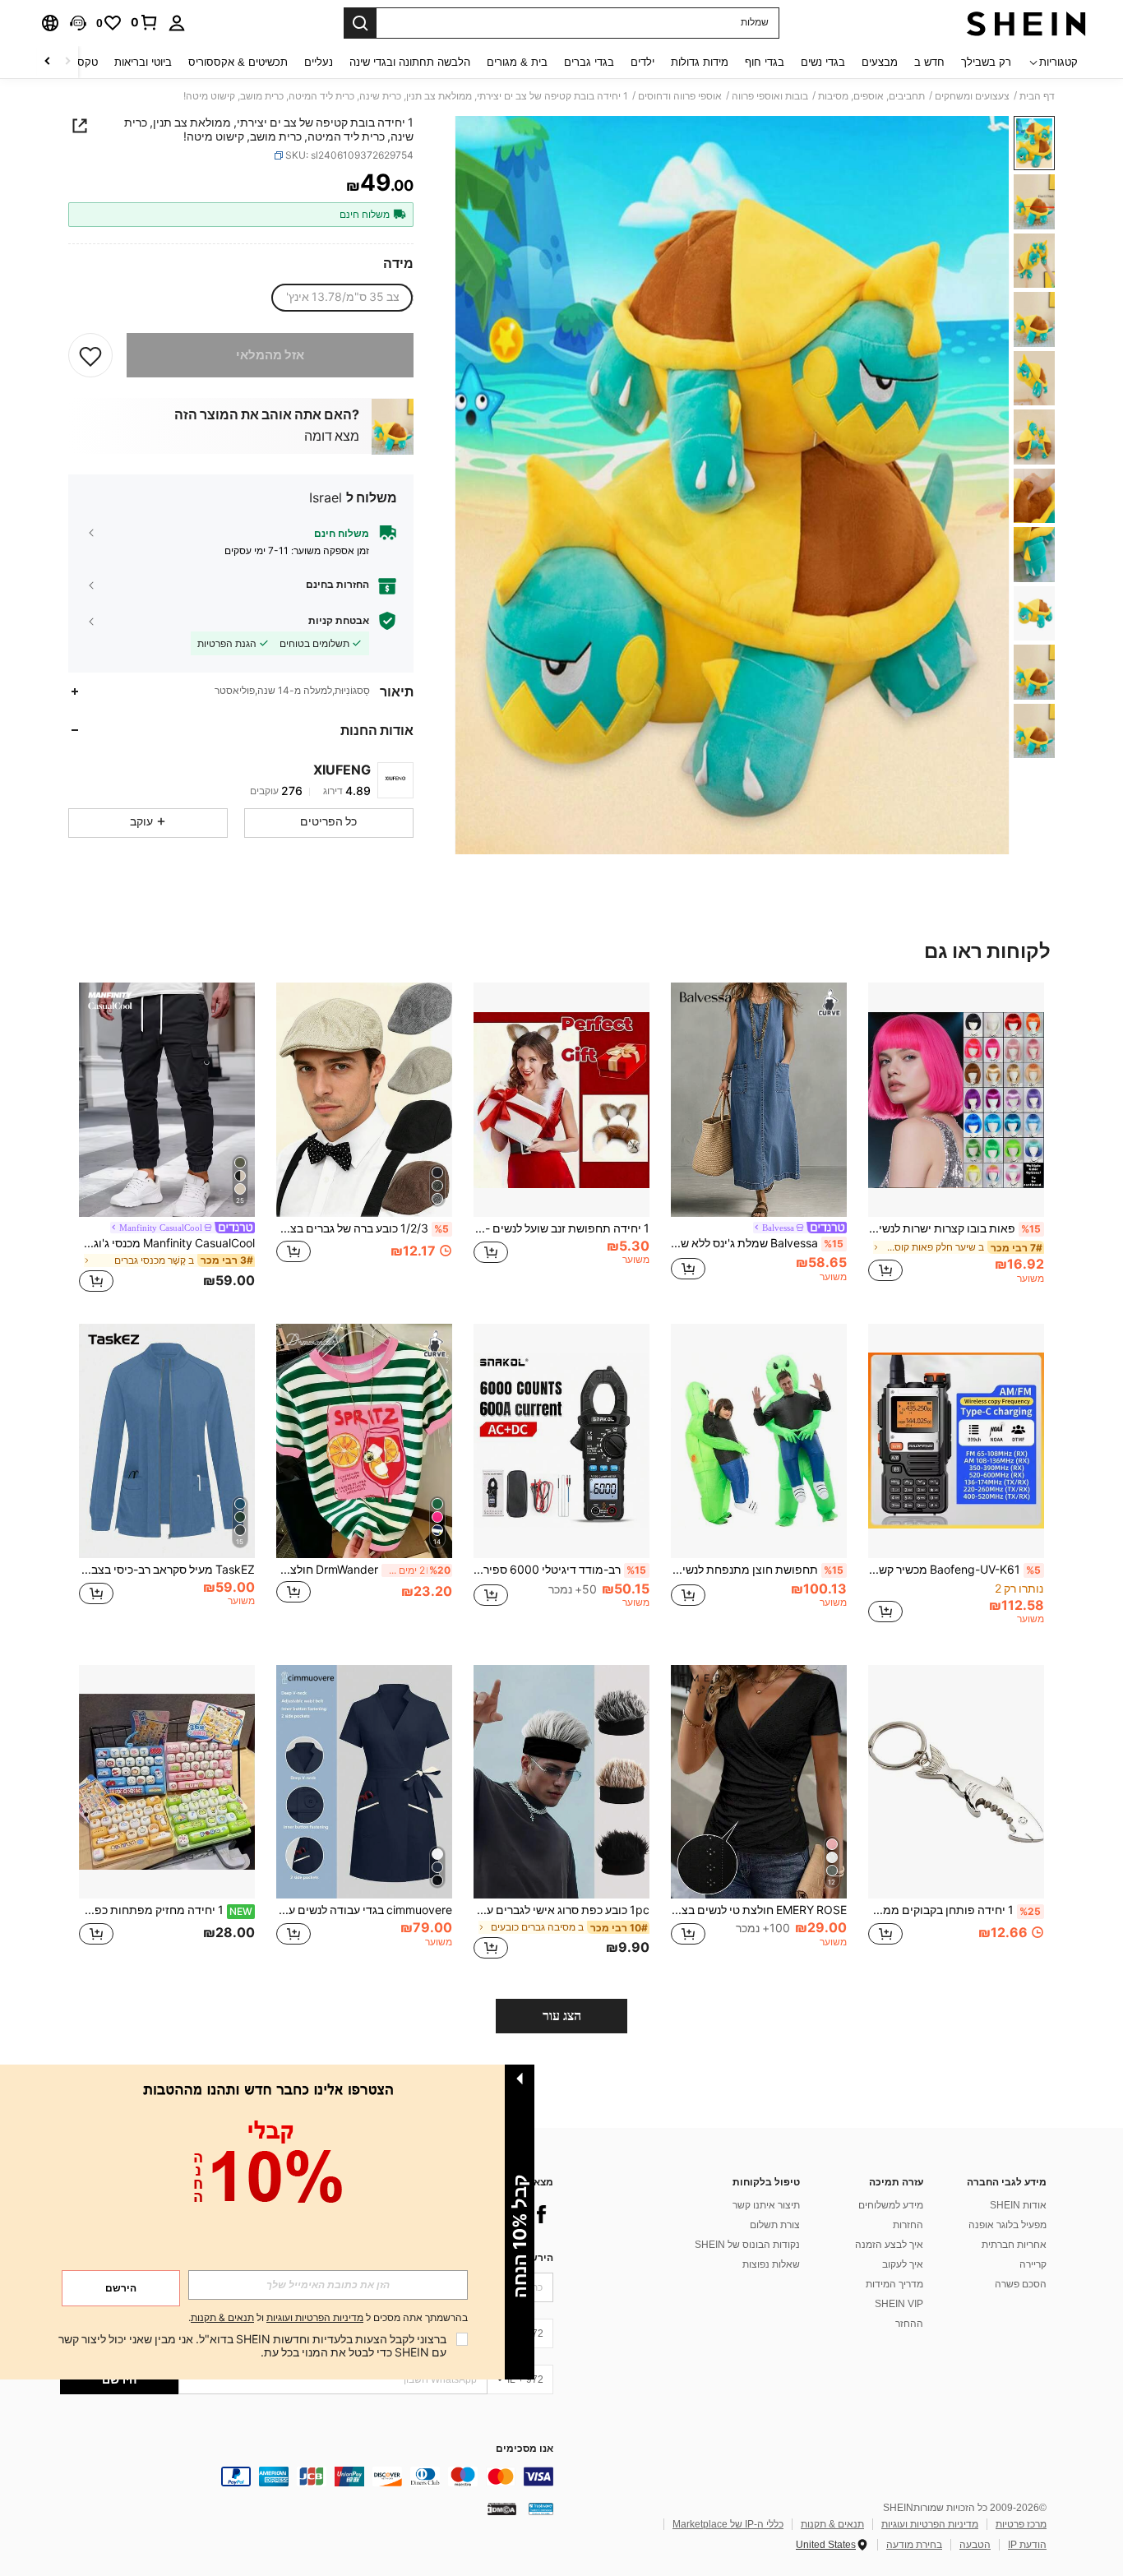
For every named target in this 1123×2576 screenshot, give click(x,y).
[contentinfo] (307, 2477)
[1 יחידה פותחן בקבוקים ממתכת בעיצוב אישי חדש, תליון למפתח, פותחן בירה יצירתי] (956, 1782)
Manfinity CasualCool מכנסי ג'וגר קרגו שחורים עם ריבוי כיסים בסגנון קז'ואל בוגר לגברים (167, 1243)
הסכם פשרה (1021, 2284)
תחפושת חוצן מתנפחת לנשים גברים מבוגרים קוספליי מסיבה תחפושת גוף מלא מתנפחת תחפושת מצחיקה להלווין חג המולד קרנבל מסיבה (757, 1570)
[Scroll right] (48, 62)
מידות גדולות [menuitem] (700, 62)
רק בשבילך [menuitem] (986, 62)
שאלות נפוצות (771, 2264)
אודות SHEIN (1018, 2205)
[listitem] (956, 1140)
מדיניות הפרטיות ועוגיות (930, 2524)
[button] (78, 23)
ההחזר (909, 2324)
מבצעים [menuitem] (880, 62)
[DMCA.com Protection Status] (502, 2509)
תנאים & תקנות (832, 2524)
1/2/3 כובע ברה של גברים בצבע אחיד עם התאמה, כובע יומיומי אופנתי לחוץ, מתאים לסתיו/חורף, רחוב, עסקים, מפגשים (363, 1228)
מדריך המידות (894, 2284)
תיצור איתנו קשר (766, 2205)
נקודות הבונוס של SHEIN (747, 2245)
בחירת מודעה (914, 2545)
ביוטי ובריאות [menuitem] (143, 62)
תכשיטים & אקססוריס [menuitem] (238, 62)
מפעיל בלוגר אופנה (1007, 2225)
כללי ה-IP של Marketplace (728, 2524)
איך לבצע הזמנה (889, 2245)
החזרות (908, 2225)
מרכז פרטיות (1021, 2524)
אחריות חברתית (1014, 2245)
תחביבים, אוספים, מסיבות (871, 96)
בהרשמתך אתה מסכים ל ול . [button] (328, 2318)
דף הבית (1037, 96)
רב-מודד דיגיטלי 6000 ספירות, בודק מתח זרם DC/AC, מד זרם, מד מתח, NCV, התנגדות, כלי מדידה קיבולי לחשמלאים (560, 1570)
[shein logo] (1026, 23)
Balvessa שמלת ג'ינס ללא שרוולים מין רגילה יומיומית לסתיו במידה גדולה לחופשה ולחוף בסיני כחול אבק (757, 1243)
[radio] (343, 298)
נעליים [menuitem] (319, 62)
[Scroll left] (67, 62)
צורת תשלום (775, 2225)
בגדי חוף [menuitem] (765, 62)
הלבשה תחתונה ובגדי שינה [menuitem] (410, 62)
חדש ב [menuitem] (929, 62)
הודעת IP (1027, 2545)
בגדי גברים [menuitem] (589, 62)
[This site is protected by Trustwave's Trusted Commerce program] (541, 2509)
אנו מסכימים (525, 2449)
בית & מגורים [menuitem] (517, 62)
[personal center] (177, 23)
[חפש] (360, 23)
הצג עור (562, 2016)
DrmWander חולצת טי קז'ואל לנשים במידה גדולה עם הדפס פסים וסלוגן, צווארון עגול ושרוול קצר (363, 1570)
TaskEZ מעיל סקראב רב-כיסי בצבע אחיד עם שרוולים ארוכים (167, 1570)
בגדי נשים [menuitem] (823, 62)
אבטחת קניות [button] (339, 621)
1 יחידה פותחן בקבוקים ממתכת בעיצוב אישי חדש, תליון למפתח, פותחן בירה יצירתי (954, 1910)
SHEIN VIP (899, 2304)
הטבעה (975, 2545)
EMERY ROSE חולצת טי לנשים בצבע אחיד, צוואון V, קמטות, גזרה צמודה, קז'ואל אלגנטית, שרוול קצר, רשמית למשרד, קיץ (759, 1910)
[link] (145, 22)
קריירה (1033, 2264)
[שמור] (90, 355)
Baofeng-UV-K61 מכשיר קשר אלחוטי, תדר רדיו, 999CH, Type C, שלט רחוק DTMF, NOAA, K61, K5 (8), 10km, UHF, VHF (954, 1570)
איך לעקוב (903, 2264)
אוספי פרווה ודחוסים (680, 96)
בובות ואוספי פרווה (770, 96)
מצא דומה (332, 436)
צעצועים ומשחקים (972, 96)
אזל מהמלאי (270, 355)
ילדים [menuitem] (642, 62)
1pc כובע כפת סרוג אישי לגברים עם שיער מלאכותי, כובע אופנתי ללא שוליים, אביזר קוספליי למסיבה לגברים (561, 1910)
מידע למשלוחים (891, 2205)
